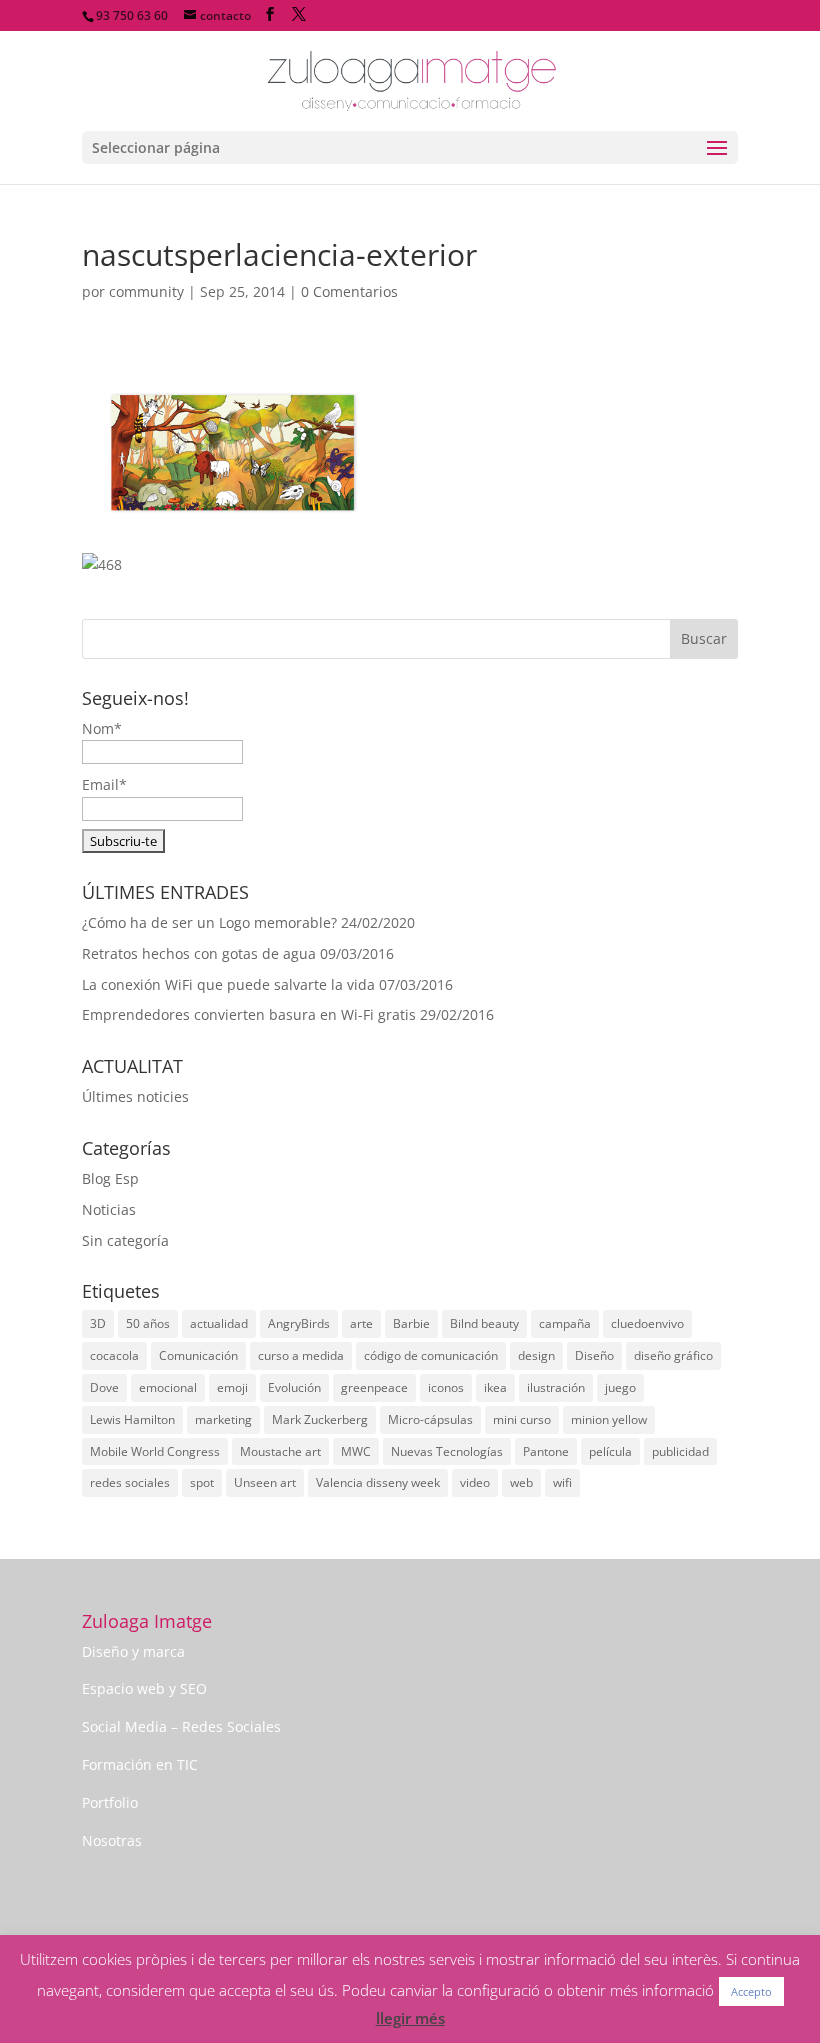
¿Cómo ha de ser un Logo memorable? (209, 922)
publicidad (680, 1451)
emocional (168, 1387)
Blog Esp (110, 1178)
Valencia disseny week (378, 1482)
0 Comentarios (349, 291)
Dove (104, 1387)
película (610, 1451)
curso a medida (301, 1355)
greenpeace (374, 1387)
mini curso (522, 1419)
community (146, 291)
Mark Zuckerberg (320, 1419)
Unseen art (265, 1482)
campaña (565, 1323)
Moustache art (280, 1451)
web (521, 1482)
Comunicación (198, 1355)
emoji (232, 1387)
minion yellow (609, 1419)
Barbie (411, 1323)
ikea (495, 1387)
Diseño (594, 1355)
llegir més (410, 2018)
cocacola (114, 1355)
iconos (446, 1387)
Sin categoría (125, 1240)
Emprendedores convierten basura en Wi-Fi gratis (249, 1014)
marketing (223, 1419)
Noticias (109, 1209)
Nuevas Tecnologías (447, 1451)
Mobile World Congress (155, 1451)
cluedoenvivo (647, 1323)
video (475, 1482)
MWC (356, 1451)
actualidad (219, 1323)
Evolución (294, 1387)
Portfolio (110, 1802)
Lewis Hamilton (132, 1419)
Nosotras (112, 1840)
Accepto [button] (751, 1991)
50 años (148, 1323)
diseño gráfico (673, 1355)
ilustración (556, 1387)
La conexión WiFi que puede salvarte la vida (228, 984)
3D (98, 1323)
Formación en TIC (140, 1764)
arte (361, 1323)
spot (202, 1482)
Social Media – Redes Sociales (181, 1726)
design (536, 1355)
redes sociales (130, 1482)
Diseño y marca (133, 1651)
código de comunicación (431, 1355)
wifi (562, 1482)
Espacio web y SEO (144, 1688)
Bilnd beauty (484, 1323)
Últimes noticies (135, 1096)
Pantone (546, 1451)
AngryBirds (299, 1323)
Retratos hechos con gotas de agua (199, 953)
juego (620, 1387)
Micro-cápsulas (430, 1419)
